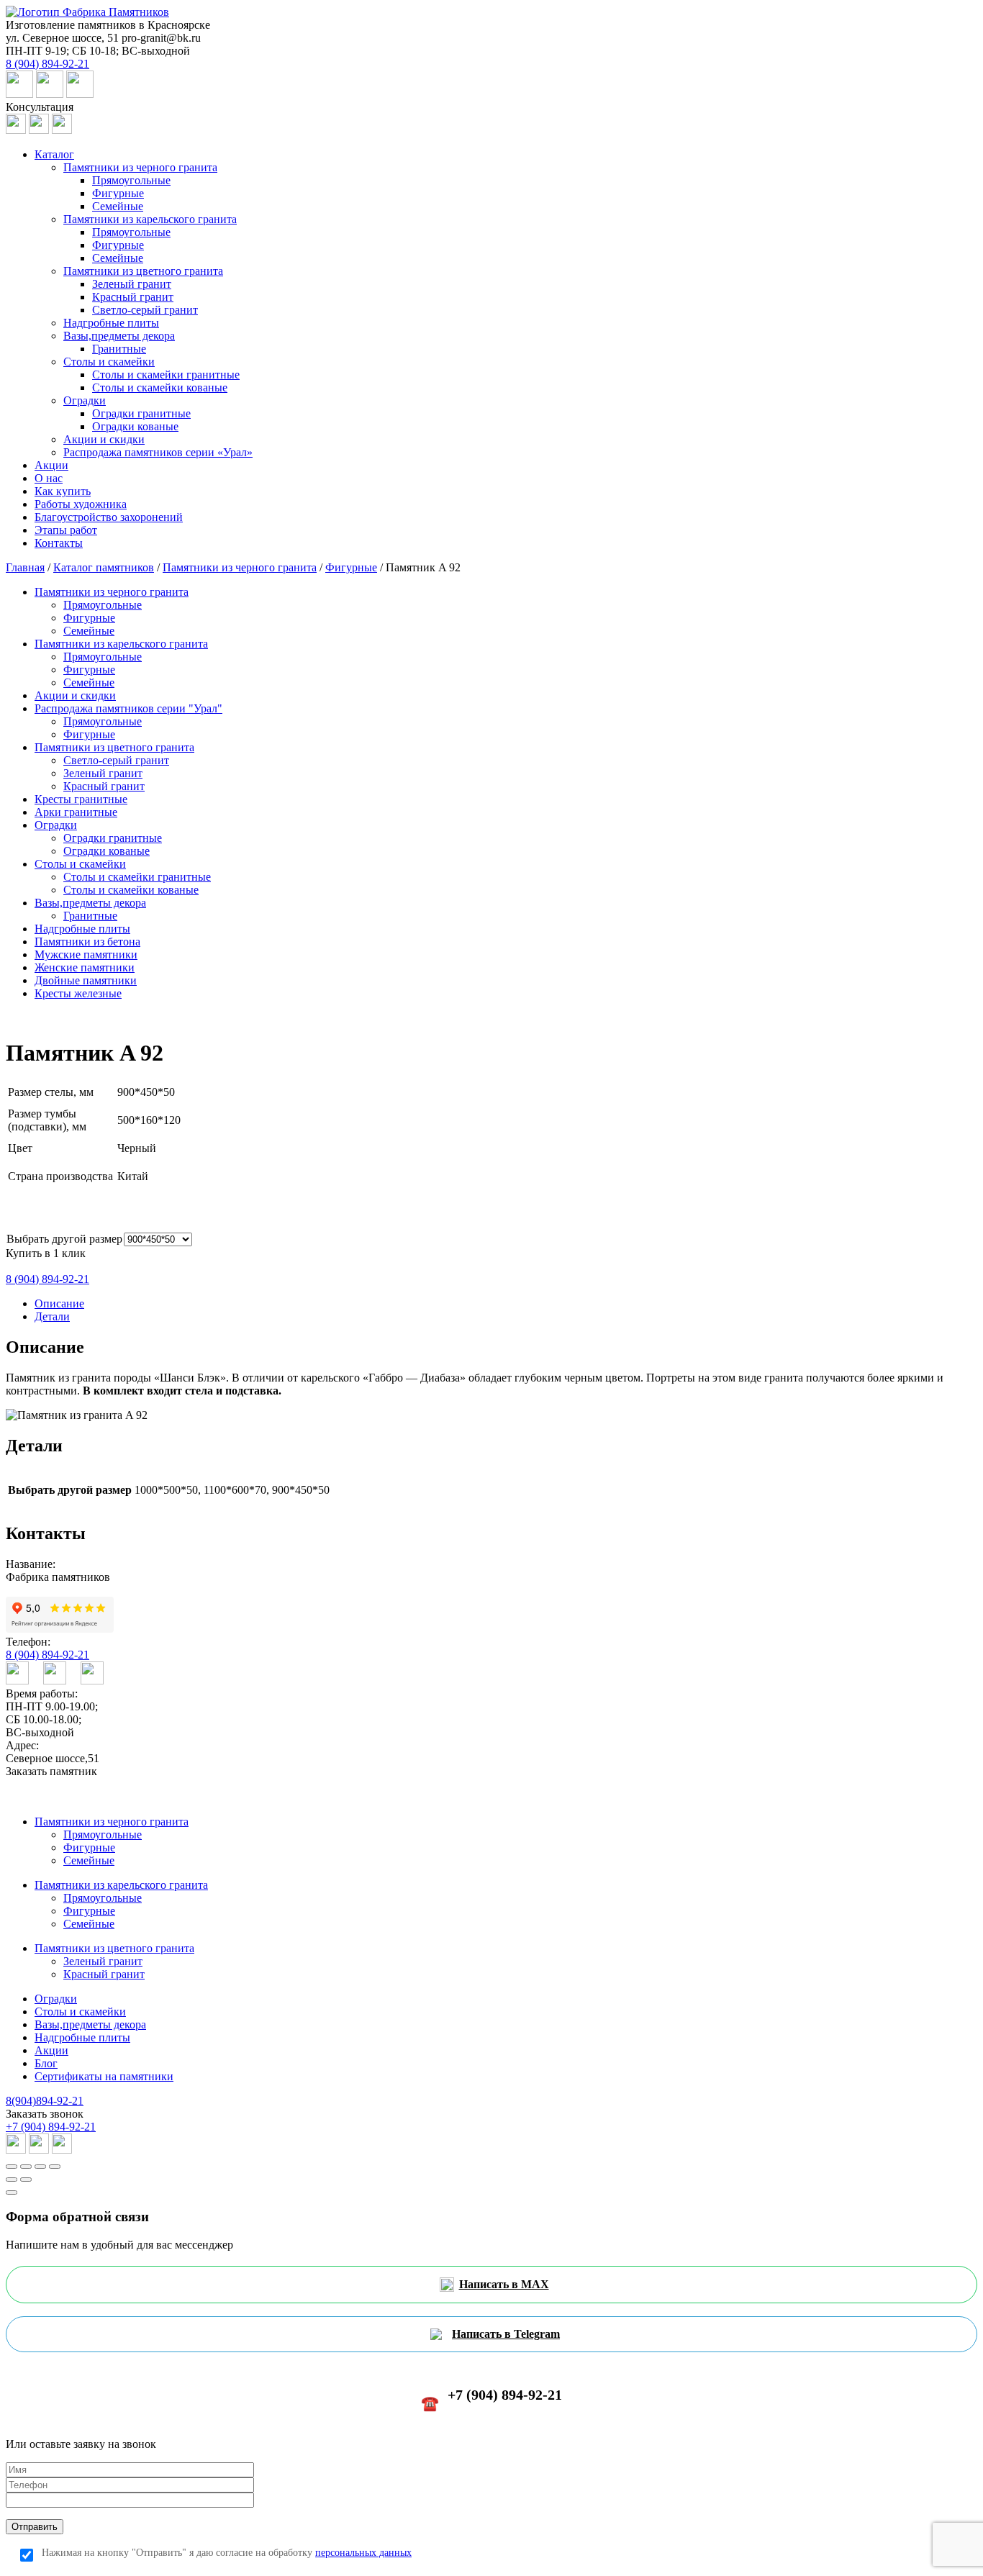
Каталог (54, 154)
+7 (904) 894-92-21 (51, 2127)
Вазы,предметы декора (119, 336)
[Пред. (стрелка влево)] (12, 2180)
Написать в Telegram (506, 2334)
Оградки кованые (135, 426)
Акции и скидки (104, 439)
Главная (25, 567)
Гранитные (119, 349)
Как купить (63, 491)
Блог (46, 2063)
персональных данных (363, 2553)
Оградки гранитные (141, 413)
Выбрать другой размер (64, 1239)
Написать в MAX (504, 2284)
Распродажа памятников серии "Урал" (128, 708)
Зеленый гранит (132, 284)
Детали (52, 1316)
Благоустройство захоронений (109, 517)
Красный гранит (133, 297)
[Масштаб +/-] (55, 2167)
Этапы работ (66, 530)
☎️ (491, 2399)
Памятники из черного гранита (140, 167)
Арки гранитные (76, 812)
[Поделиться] (26, 2167)
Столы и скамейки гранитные (166, 375)
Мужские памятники (86, 954)
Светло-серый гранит (145, 310)
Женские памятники (85, 967)
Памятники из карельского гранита (150, 219)
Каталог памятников (104, 567)
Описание (59, 1303)
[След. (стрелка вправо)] (26, 2180)
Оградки (85, 400)
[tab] (506, 1304)
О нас (49, 478)
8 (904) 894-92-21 (47, 1655)
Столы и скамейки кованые (160, 387)
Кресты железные (78, 993)
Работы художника (81, 504)
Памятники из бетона (87, 942)
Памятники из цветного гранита (143, 271)
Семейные (118, 206)
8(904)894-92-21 (45, 2101)
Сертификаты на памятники (104, 2076)
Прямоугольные (131, 180)
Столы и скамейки (109, 362)
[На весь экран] (40, 2167)
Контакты (59, 543)
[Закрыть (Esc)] (12, 2167)
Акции (51, 465)
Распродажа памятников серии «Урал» (158, 452)
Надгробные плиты (111, 323)
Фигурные (118, 193)
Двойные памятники (86, 980)
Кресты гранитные (81, 799)
